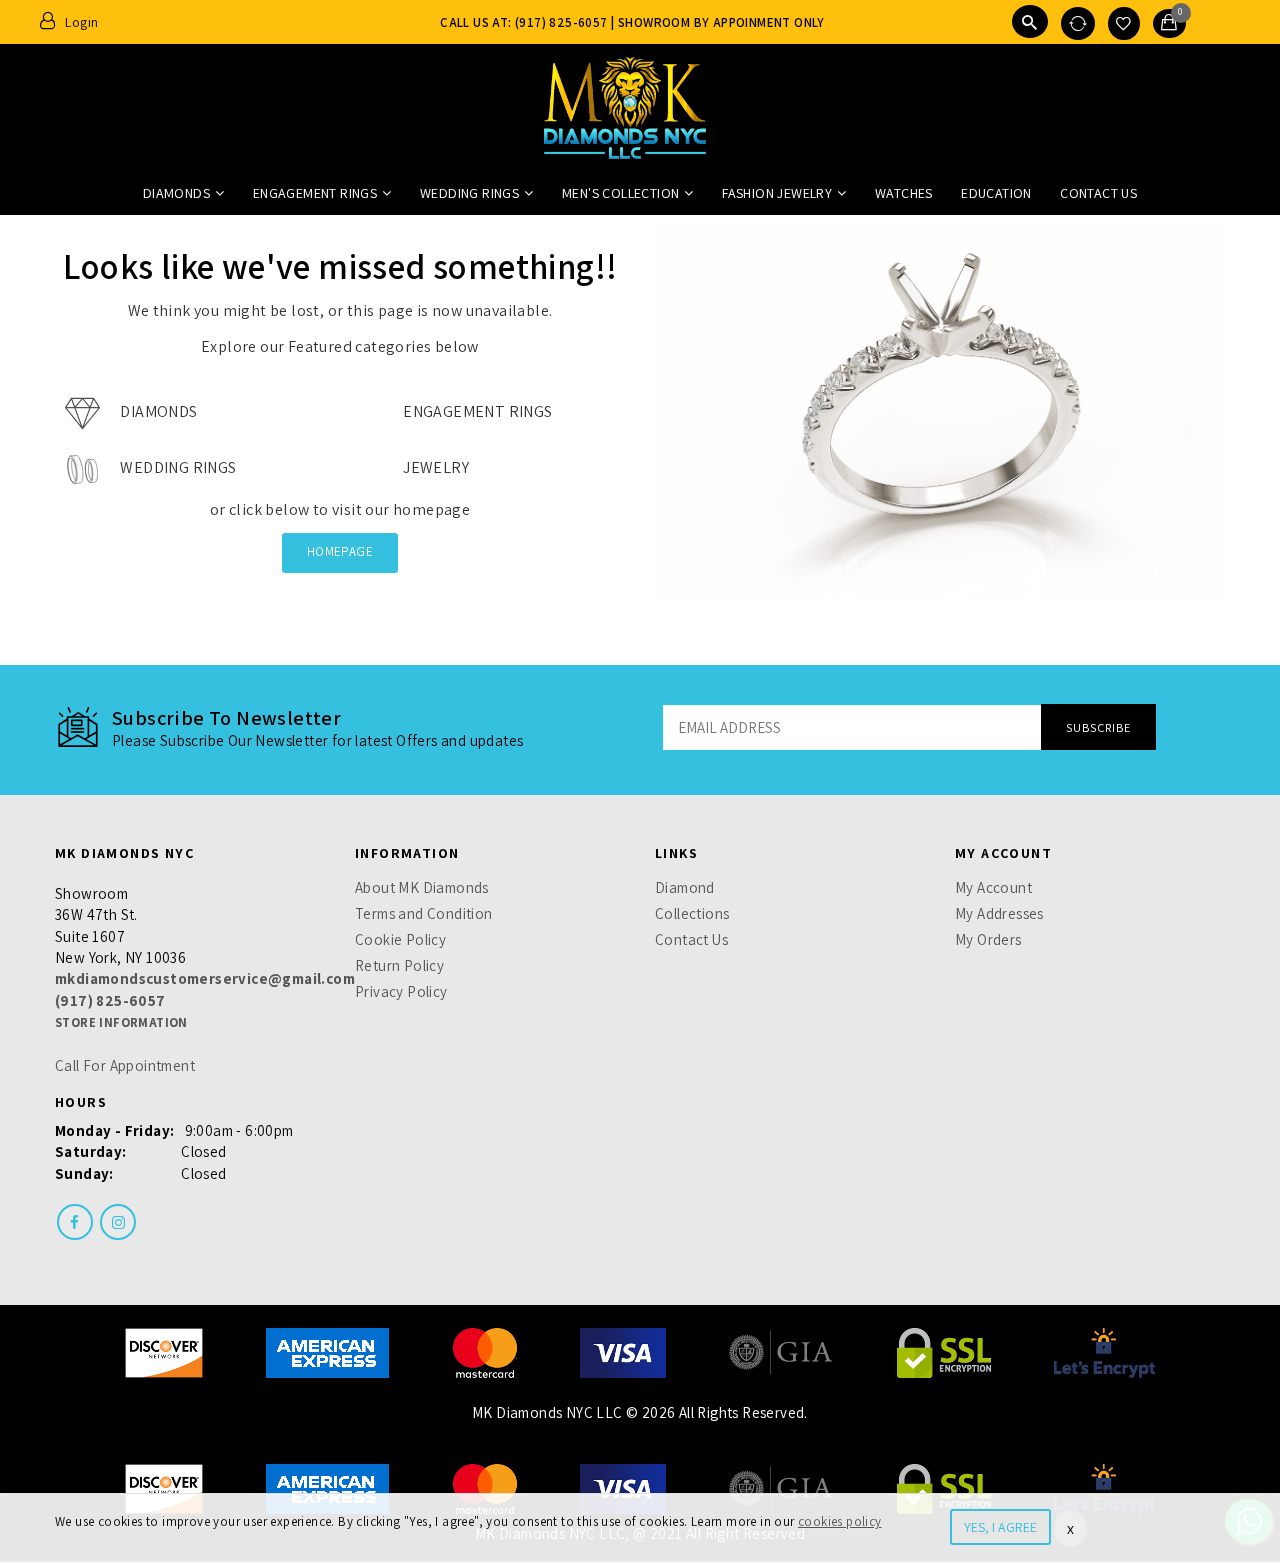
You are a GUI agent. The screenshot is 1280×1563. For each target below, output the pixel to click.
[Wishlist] (1123, 23)
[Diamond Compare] (1078, 23)
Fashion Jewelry (777, 193)
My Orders (988, 939)
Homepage (340, 551)
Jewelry (434, 467)
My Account (993, 887)
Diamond (685, 887)
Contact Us (691, 939)
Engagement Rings (315, 193)
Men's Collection (620, 193)
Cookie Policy (400, 939)
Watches (904, 193)
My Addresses (999, 913)
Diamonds (176, 193)
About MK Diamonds (422, 887)
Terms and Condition (424, 913)
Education (996, 193)
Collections (692, 913)
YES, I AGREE (1000, 1527)
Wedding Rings (469, 193)
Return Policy (399, 965)
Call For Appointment (125, 1065)
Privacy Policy (401, 991)
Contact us (1098, 193)
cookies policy (840, 1521)
